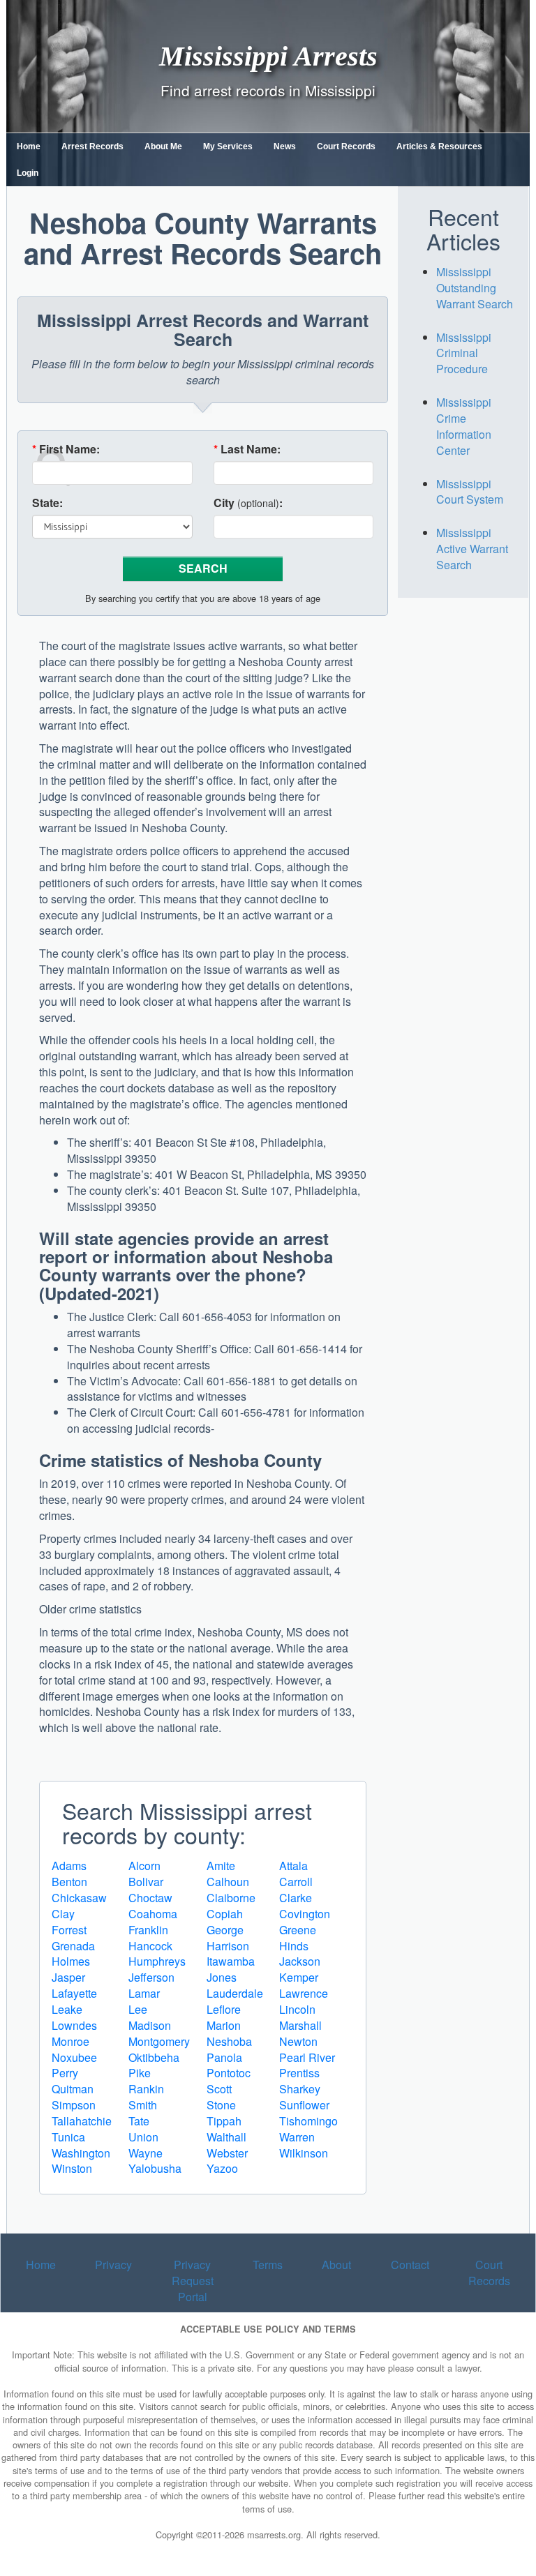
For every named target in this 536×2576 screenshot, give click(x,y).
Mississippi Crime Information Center (464, 426)
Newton (298, 2041)
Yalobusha (155, 2168)
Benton (69, 1882)
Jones (222, 1977)
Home (29, 146)
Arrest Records (92, 146)
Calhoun (228, 1882)
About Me (163, 146)
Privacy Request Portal (193, 2281)
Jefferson (151, 1977)
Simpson (74, 2105)
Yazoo (222, 2168)
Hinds (294, 1946)
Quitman (73, 2089)
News (285, 146)
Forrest (69, 1930)
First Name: (66, 449)
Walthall (226, 2137)
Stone (221, 2105)
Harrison (228, 1946)
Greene (298, 1930)
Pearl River (307, 2057)
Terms (268, 2265)
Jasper (68, 1977)
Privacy (113, 2265)
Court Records (346, 146)
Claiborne (231, 1898)
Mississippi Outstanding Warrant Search (475, 288)
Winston (72, 2168)
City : (248, 503)
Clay (63, 1914)
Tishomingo (308, 2121)
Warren (297, 2137)
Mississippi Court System (470, 492)
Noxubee (74, 2057)
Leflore (224, 2009)
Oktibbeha (154, 2057)
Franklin (148, 1930)
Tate (139, 2121)
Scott (219, 2089)
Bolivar (146, 1882)
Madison (150, 2025)
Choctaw (150, 1898)
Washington (81, 2153)
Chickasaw (79, 1898)
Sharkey (300, 2089)
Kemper (299, 1977)
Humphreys (157, 1961)
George (225, 1930)
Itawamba (231, 1961)
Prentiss (299, 2073)
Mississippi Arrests (268, 55)
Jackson (300, 1961)
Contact (410, 2265)
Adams (69, 1866)
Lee (138, 2009)
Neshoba (229, 2041)
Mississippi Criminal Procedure (464, 353)
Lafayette (74, 1993)
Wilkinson (304, 2153)
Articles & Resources (439, 146)
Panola (224, 2057)
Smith (143, 2105)
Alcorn (144, 1866)
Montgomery (159, 2041)
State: (47, 503)
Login (28, 173)
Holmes (71, 1961)
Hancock (150, 1946)
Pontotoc (229, 2073)
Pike (140, 2073)
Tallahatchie (82, 2121)
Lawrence (304, 1993)
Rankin (146, 2089)
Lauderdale (235, 1993)
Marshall (300, 2025)
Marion (224, 2025)
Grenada (73, 1946)
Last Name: (247, 449)
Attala (293, 1866)
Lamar (144, 1993)
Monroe (70, 2041)
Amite (221, 1866)
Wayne (146, 2153)
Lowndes (74, 2025)
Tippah (224, 2121)
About (336, 2265)
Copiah (225, 1914)
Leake (67, 2009)
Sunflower (304, 2105)
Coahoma (153, 1914)
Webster (227, 2153)
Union (143, 2137)
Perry (65, 2073)
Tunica (68, 2137)
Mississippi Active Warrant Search (472, 549)
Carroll (296, 1882)
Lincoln (297, 2009)
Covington (305, 1914)
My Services (228, 146)
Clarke (296, 1898)
